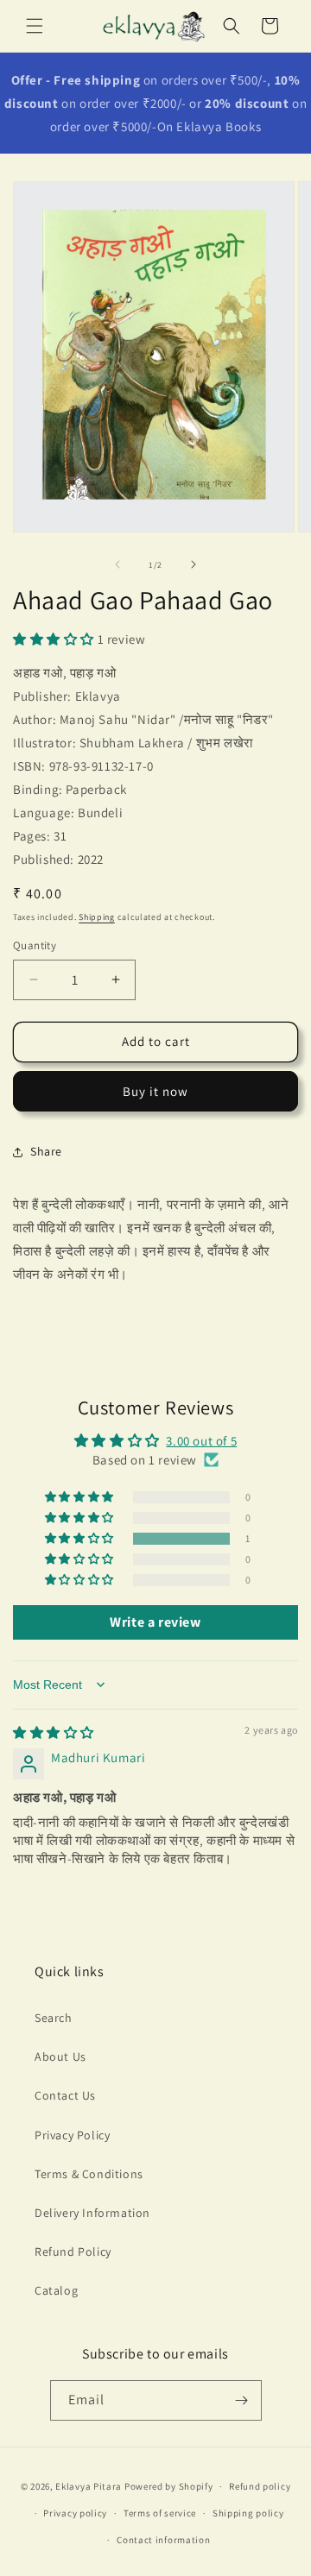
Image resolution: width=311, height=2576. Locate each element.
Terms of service (160, 2513)
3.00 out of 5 (201, 1441)
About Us (60, 2056)
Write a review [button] (155, 1622)
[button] (35, 26)
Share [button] (46, 1151)
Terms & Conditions (89, 2174)
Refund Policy (73, 2252)
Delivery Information (92, 2213)
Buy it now (155, 1091)
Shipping (97, 917)
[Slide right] (194, 564)
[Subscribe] (242, 2400)
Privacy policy (75, 2513)
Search (54, 2018)
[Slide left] (117, 564)
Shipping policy (248, 2513)
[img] (54, 1732)
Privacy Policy (72, 2135)
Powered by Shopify (169, 2486)
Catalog (56, 2290)
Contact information (163, 2540)
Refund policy (260, 2486)
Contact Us (65, 2095)
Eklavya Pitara (89, 2486)
